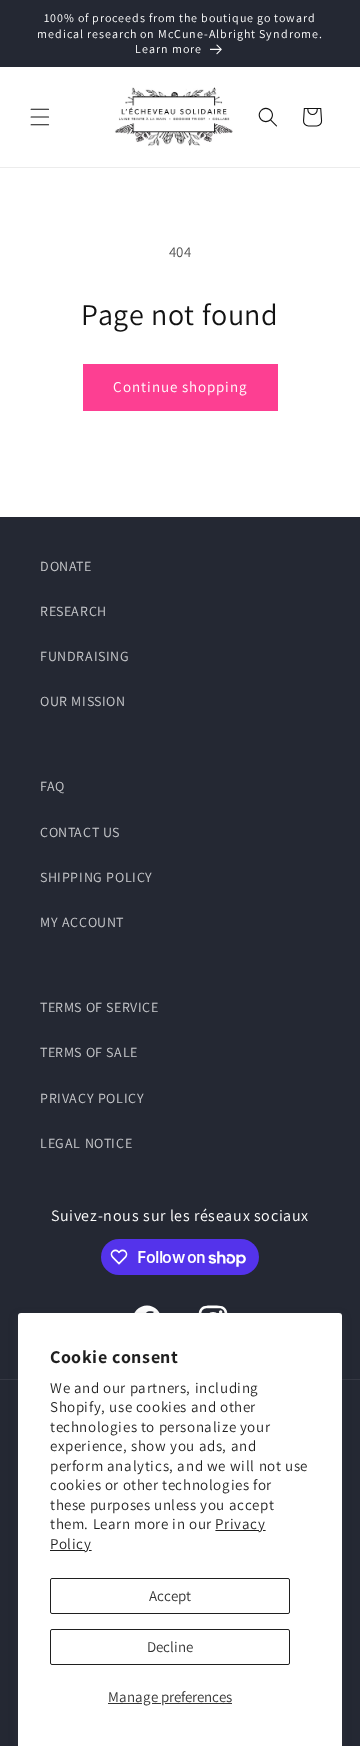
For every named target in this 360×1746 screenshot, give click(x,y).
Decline (170, 1646)
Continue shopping (180, 386)
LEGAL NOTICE (86, 1143)
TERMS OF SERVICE (99, 1007)
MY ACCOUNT (82, 922)
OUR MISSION (83, 701)
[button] (40, 117)
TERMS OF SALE (89, 1052)
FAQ (52, 786)
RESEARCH (73, 611)
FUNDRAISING (85, 656)
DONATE (66, 566)
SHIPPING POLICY (96, 877)
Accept (170, 1595)
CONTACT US (80, 832)
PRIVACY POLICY (92, 1098)
